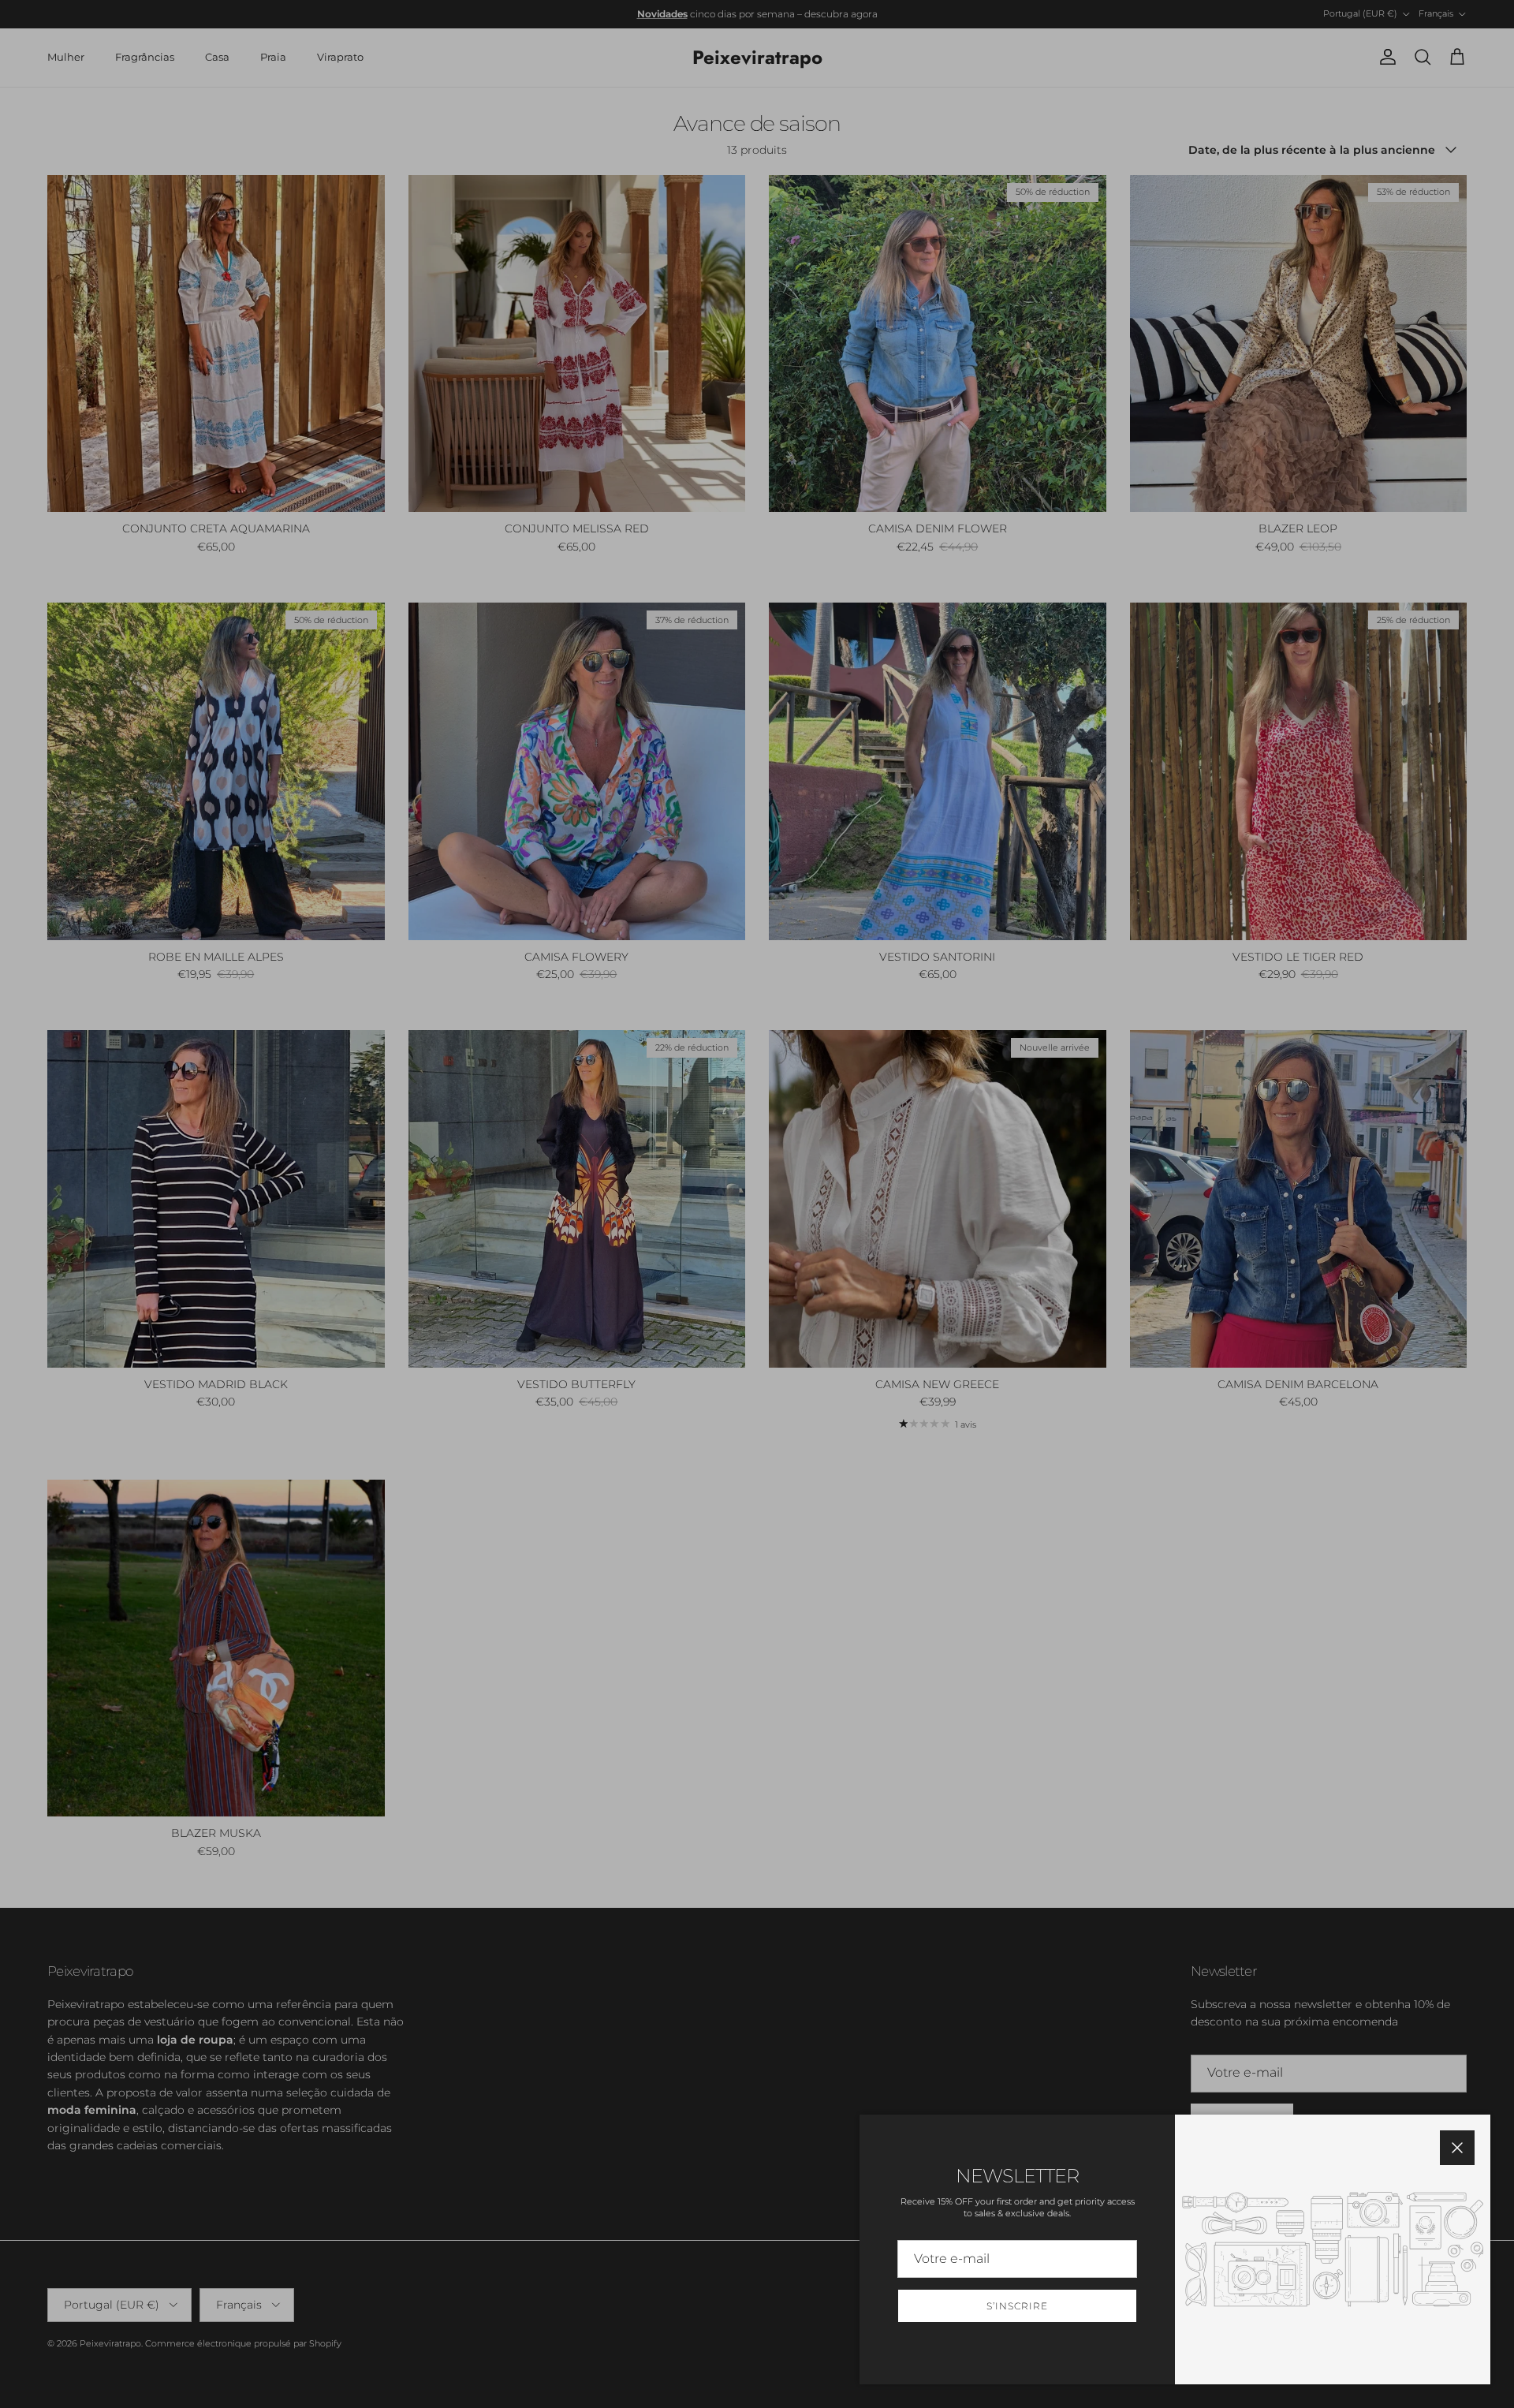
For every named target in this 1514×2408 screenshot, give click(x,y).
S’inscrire (1017, 2306)
